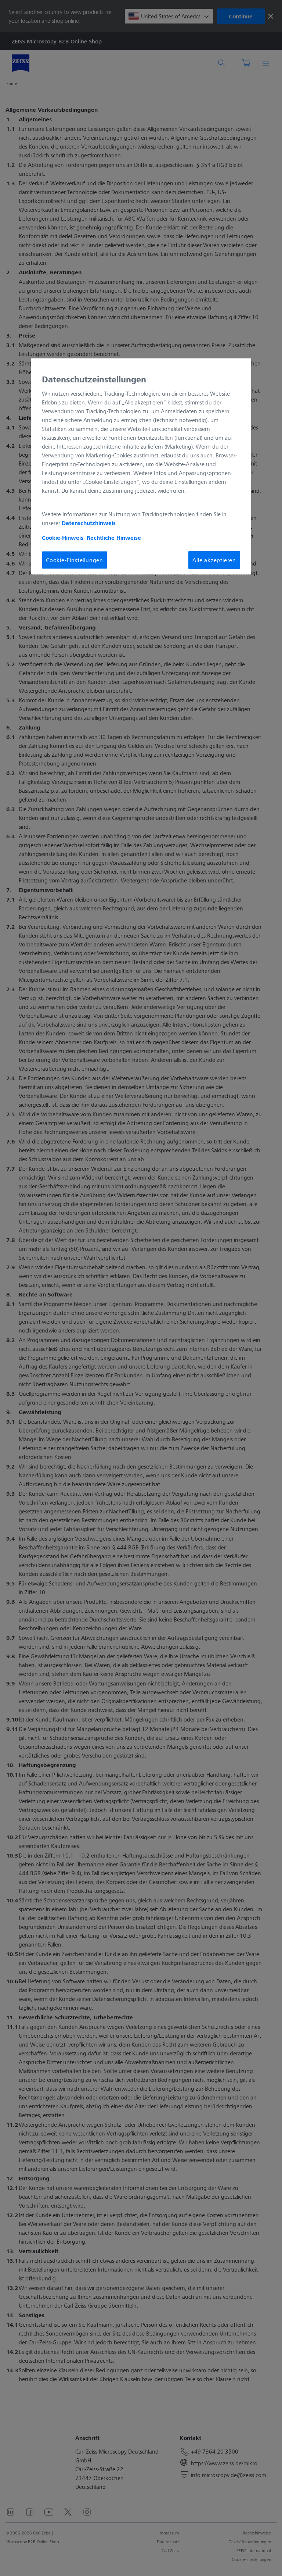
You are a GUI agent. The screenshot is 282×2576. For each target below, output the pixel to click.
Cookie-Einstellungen (75, 560)
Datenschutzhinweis (89, 523)
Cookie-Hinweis (63, 538)
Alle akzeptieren (214, 560)
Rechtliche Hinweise (114, 538)
